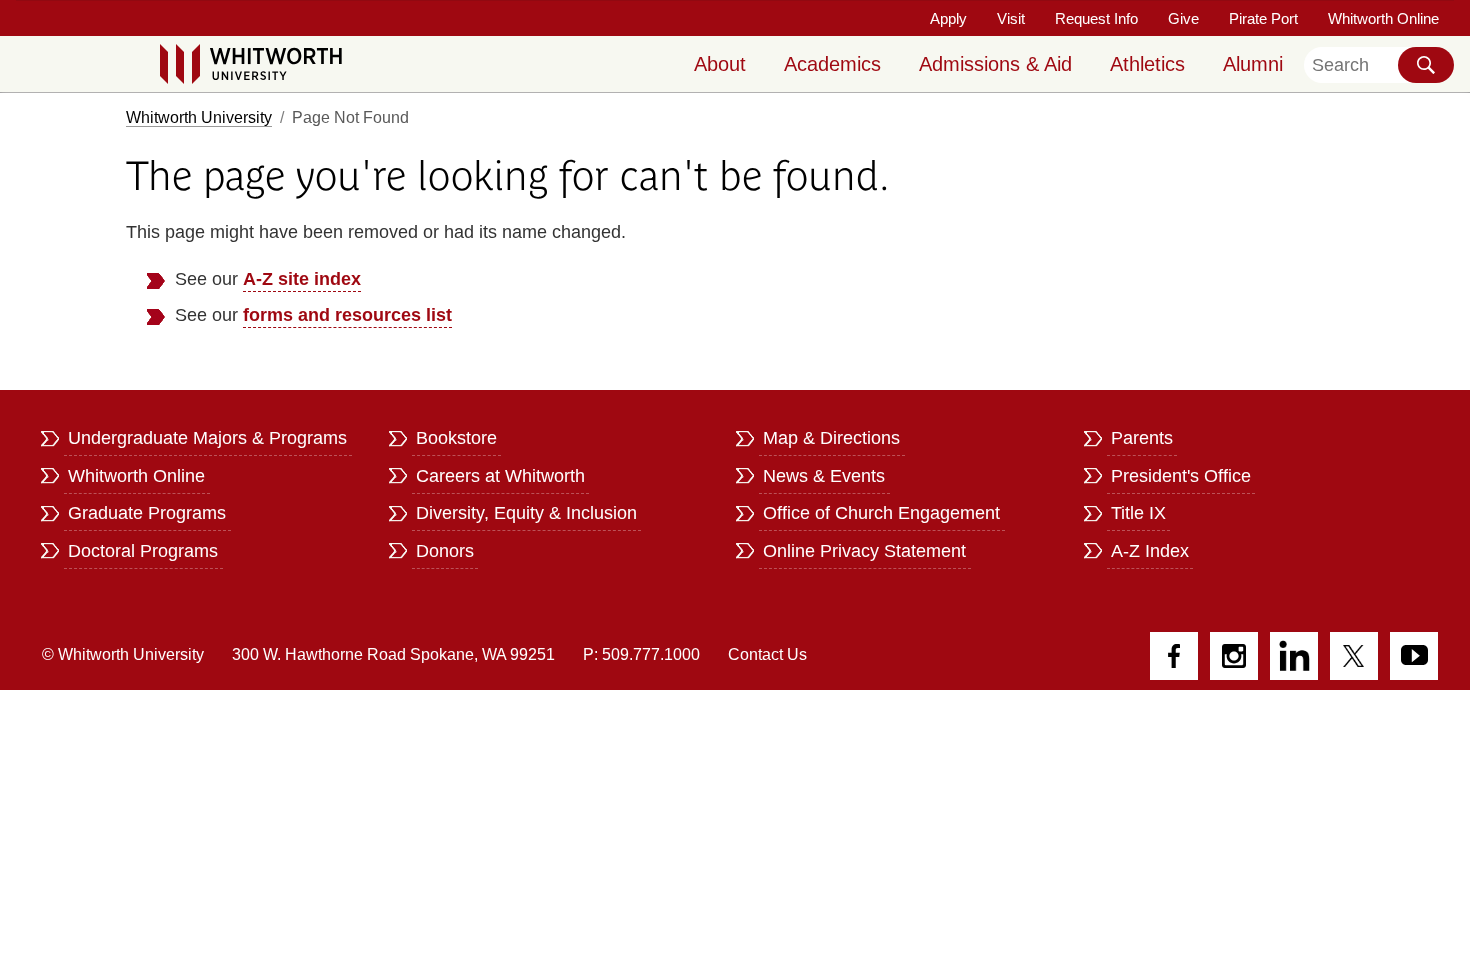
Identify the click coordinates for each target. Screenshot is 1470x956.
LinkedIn (1294, 656)
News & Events (824, 476)
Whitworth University (199, 117)
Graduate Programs (147, 513)
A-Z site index (302, 279)
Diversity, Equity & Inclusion (526, 513)
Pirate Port (1263, 18)
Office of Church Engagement (881, 513)
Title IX (1138, 513)
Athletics (1147, 64)
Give (1183, 18)
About (720, 64)
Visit (1011, 18)
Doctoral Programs (143, 551)
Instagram (1234, 656)
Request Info (1096, 18)
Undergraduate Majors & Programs (207, 438)
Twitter (1354, 656)
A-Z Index (1150, 551)
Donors (445, 551)
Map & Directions (831, 438)
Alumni (1253, 64)
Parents (1142, 438)
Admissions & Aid (995, 64)
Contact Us (767, 654)
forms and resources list (347, 315)
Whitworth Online (1383, 18)
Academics (832, 64)
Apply (948, 18)
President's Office (1181, 476)
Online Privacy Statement (864, 551)
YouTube (1414, 656)
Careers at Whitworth (500, 476)
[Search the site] (1426, 65)
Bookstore (456, 438)
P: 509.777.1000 (641, 654)
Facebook (1174, 656)
